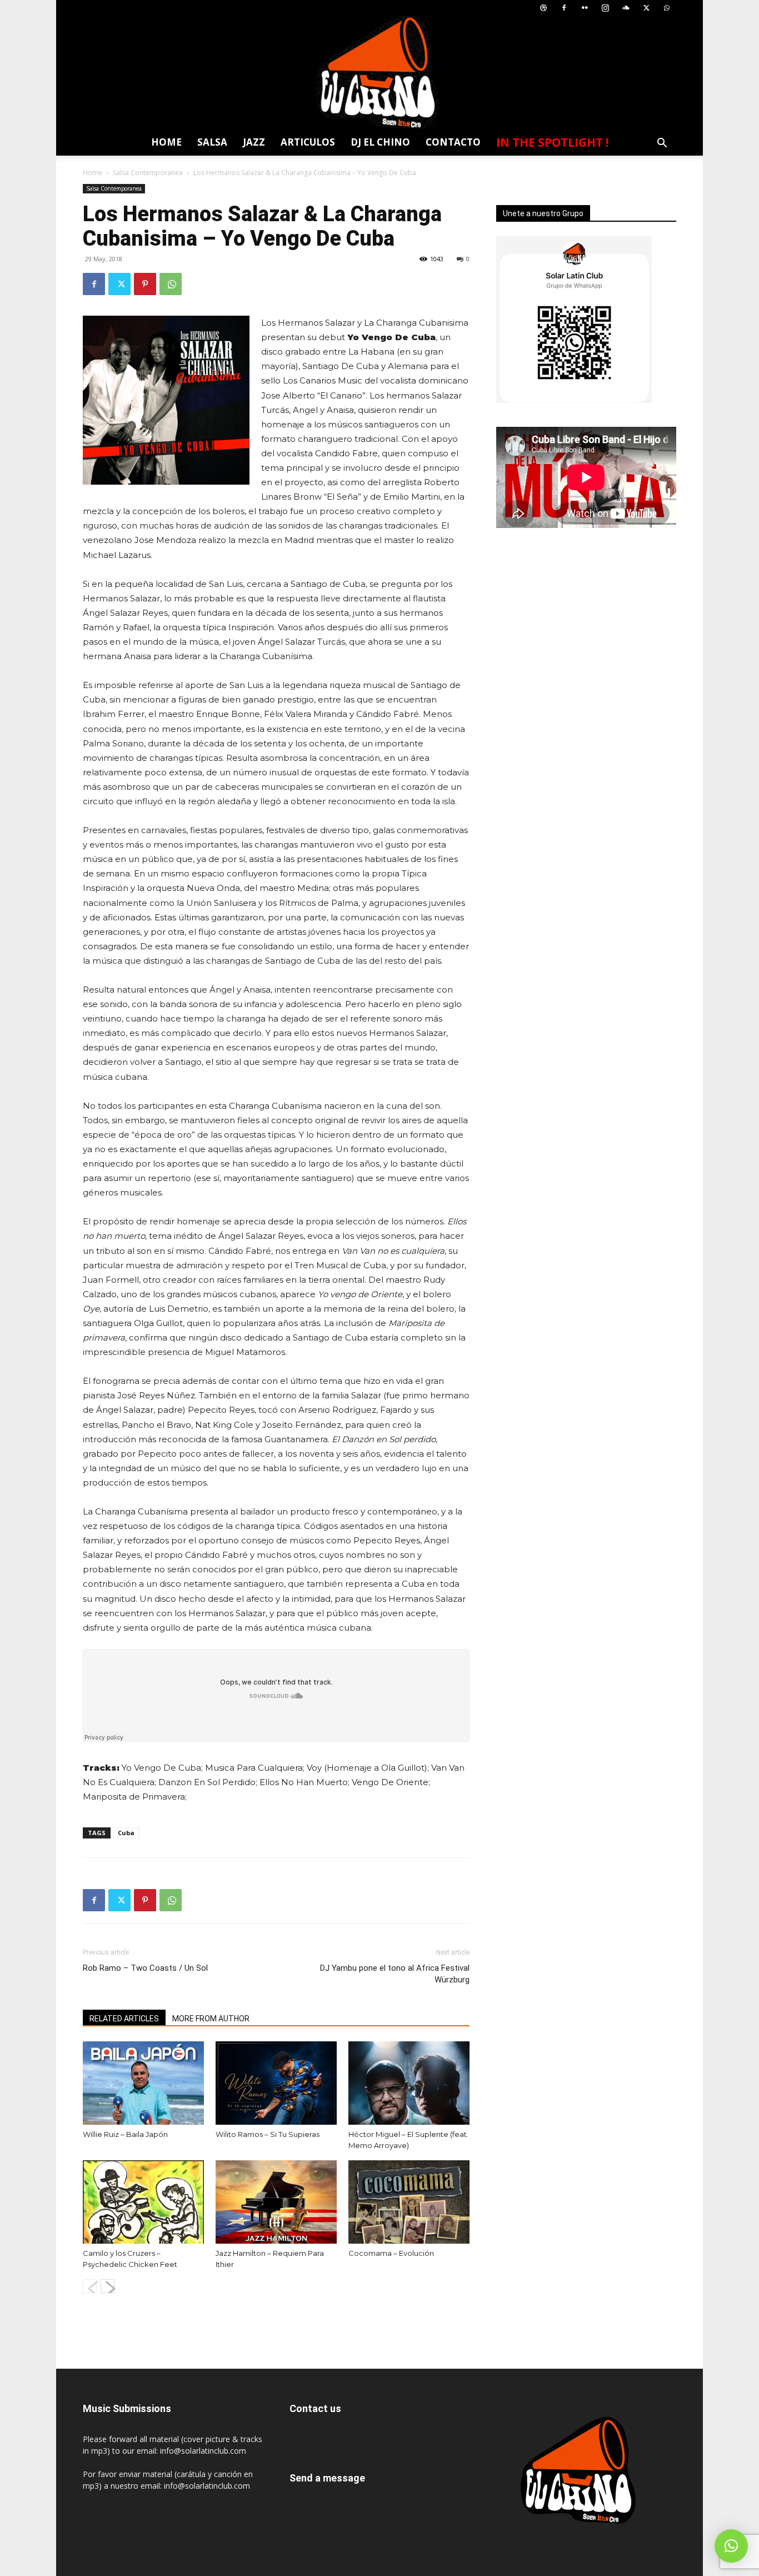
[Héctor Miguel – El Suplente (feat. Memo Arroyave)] (409, 2083)
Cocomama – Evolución (391, 2253)
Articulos (308, 142)
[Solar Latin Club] (379, 73)
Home (166, 142)
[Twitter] (646, 8)
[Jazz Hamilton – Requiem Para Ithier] (276, 2202)
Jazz (254, 142)
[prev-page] (90, 2286)
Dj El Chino (380, 142)
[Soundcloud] (626, 8)
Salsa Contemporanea (148, 173)
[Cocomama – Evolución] (409, 2202)
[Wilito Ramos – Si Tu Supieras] (276, 2083)
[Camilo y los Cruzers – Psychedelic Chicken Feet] (143, 2202)
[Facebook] (564, 8)
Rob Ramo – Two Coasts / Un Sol (145, 1968)
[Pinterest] (145, 284)
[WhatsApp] (667, 8)
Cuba (126, 1833)
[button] (662, 144)
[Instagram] (605, 8)
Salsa (212, 142)
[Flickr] (585, 8)
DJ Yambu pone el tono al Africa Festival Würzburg (395, 1974)
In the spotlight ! (552, 142)
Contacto (453, 142)
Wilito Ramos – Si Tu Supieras (268, 2134)
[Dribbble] (543, 8)
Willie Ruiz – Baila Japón (125, 2134)
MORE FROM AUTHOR (211, 2019)
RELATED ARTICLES (124, 2019)
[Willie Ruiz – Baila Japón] (143, 2083)
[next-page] (108, 2286)
